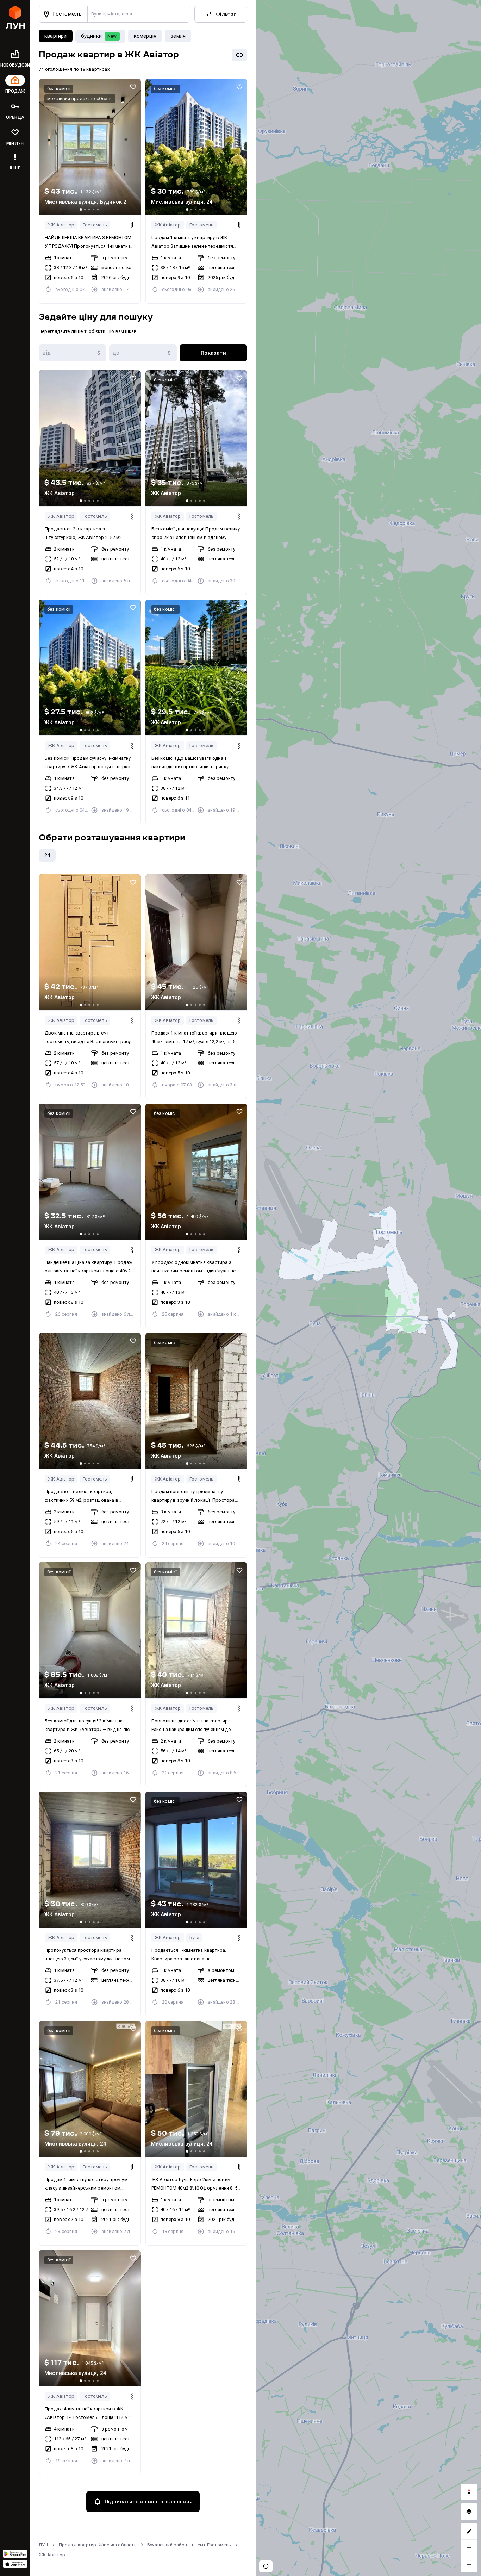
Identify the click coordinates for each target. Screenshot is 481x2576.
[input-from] (73, 353)
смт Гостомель (214, 2545)
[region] (368, 1288)
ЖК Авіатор (61, 225)
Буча (195, 1938)
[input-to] (143, 353)
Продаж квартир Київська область (98, 2545)
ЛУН (43, 2545)
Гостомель (95, 225)
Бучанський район (167, 2545)
